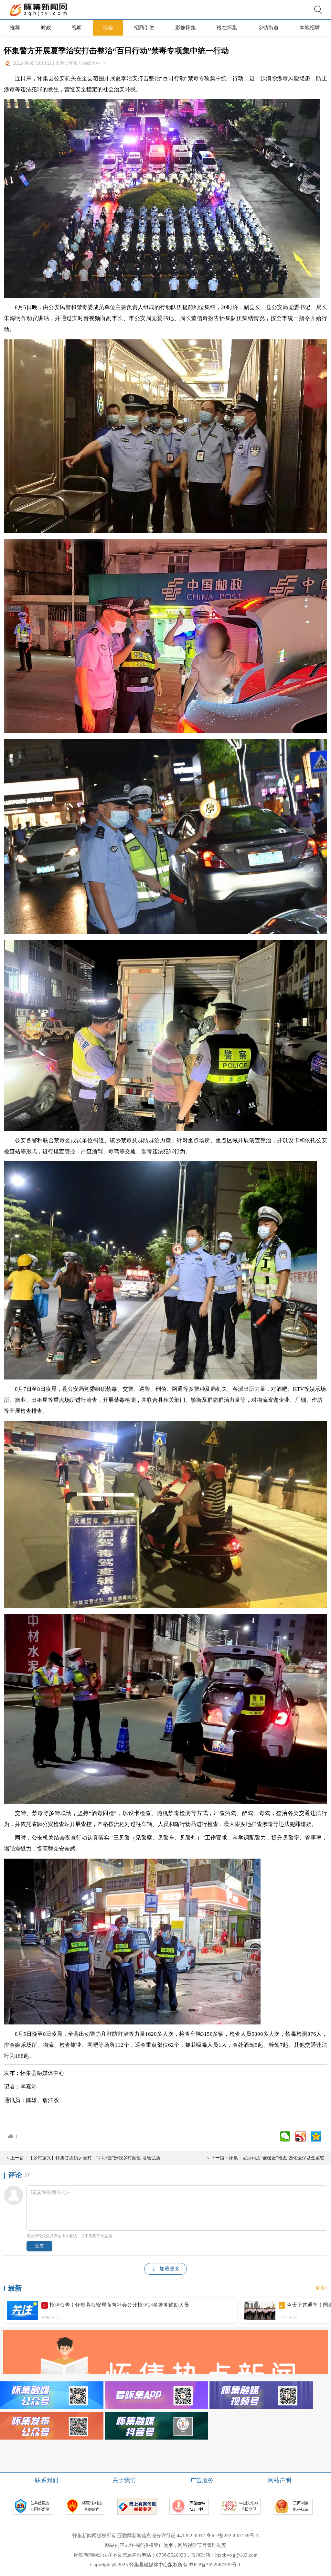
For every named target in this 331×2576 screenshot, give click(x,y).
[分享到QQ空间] (316, 2136)
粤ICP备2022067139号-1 (233, 2536)
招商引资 (144, 28)
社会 (108, 28)
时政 (46, 28)
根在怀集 (227, 28)
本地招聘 (310, 28)
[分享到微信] (285, 2136)
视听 (77, 28)
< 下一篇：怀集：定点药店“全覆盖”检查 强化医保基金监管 (266, 2158)
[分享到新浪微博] (301, 2136)
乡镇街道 (268, 28)
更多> (321, 2288)
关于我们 (124, 2480)
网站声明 (280, 2480)
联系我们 (47, 2480)
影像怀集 (186, 28)
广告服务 (202, 2480)
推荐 (15, 28)
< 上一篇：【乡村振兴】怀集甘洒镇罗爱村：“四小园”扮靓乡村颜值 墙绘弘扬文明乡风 (86, 2158)
